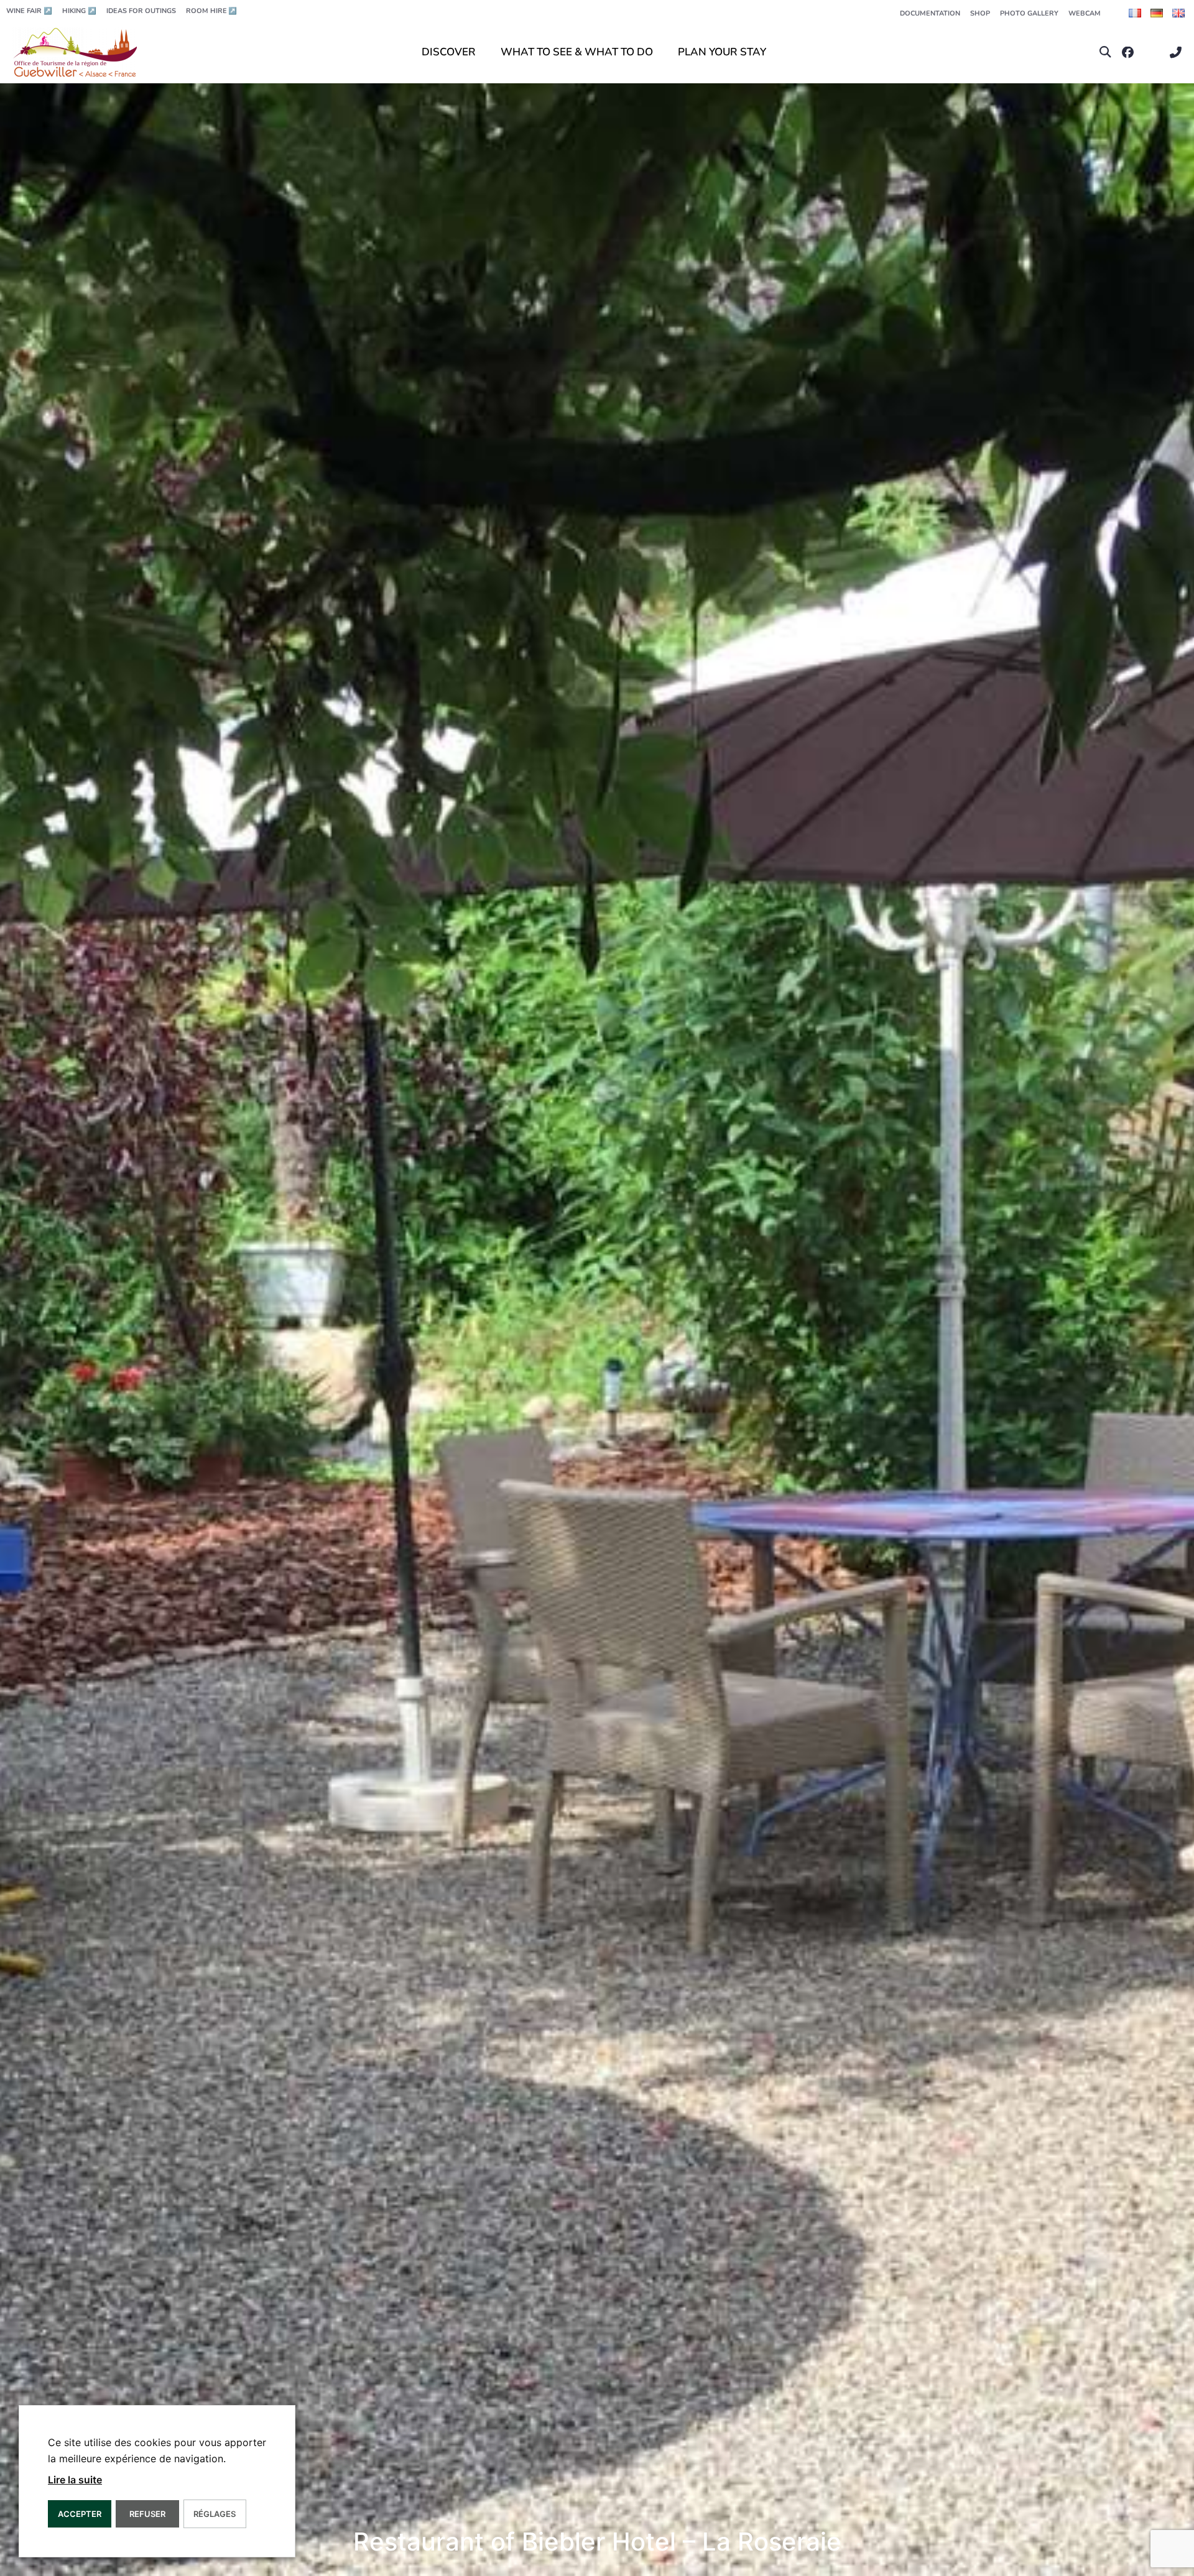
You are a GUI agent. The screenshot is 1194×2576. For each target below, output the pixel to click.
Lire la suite (75, 2480)
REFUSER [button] (147, 2514)
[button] (1105, 53)
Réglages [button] (215, 2514)
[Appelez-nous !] (1179, 53)
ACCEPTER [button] (80, 2514)
